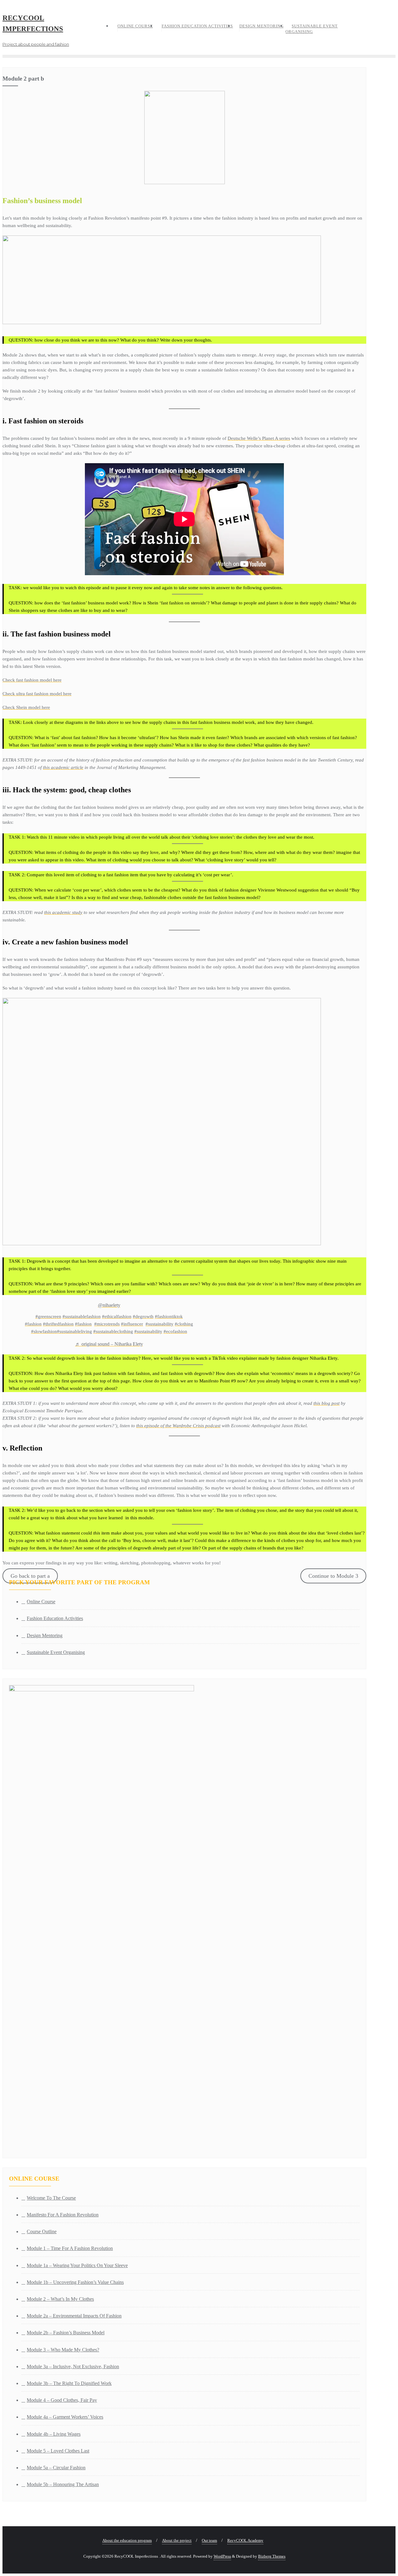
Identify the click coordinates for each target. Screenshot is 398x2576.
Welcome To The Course (51, 2198)
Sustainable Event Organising (56, 1652)
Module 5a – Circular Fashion (56, 2468)
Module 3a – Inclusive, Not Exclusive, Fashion (73, 2366)
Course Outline (42, 2231)
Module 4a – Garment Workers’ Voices (65, 2417)
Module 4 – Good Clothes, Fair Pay (62, 2400)
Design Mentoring (45, 1635)
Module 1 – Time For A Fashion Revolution (70, 2248)
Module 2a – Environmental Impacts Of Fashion (74, 2316)
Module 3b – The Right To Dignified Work (69, 2383)
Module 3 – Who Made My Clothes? (63, 2350)
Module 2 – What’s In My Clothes (60, 2299)
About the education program (127, 2540)
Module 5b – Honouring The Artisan (63, 2484)
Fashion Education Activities (55, 1618)
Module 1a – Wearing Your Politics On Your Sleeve (77, 2265)
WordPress (222, 2556)
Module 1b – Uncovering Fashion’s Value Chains (75, 2282)
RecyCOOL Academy (245, 2540)
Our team (209, 2540)
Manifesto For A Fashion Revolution (63, 2215)
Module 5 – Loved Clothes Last (58, 2451)
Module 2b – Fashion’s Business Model (66, 2333)
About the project (177, 2540)
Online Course (41, 1602)
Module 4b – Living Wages (54, 2434)
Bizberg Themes (272, 2556)
